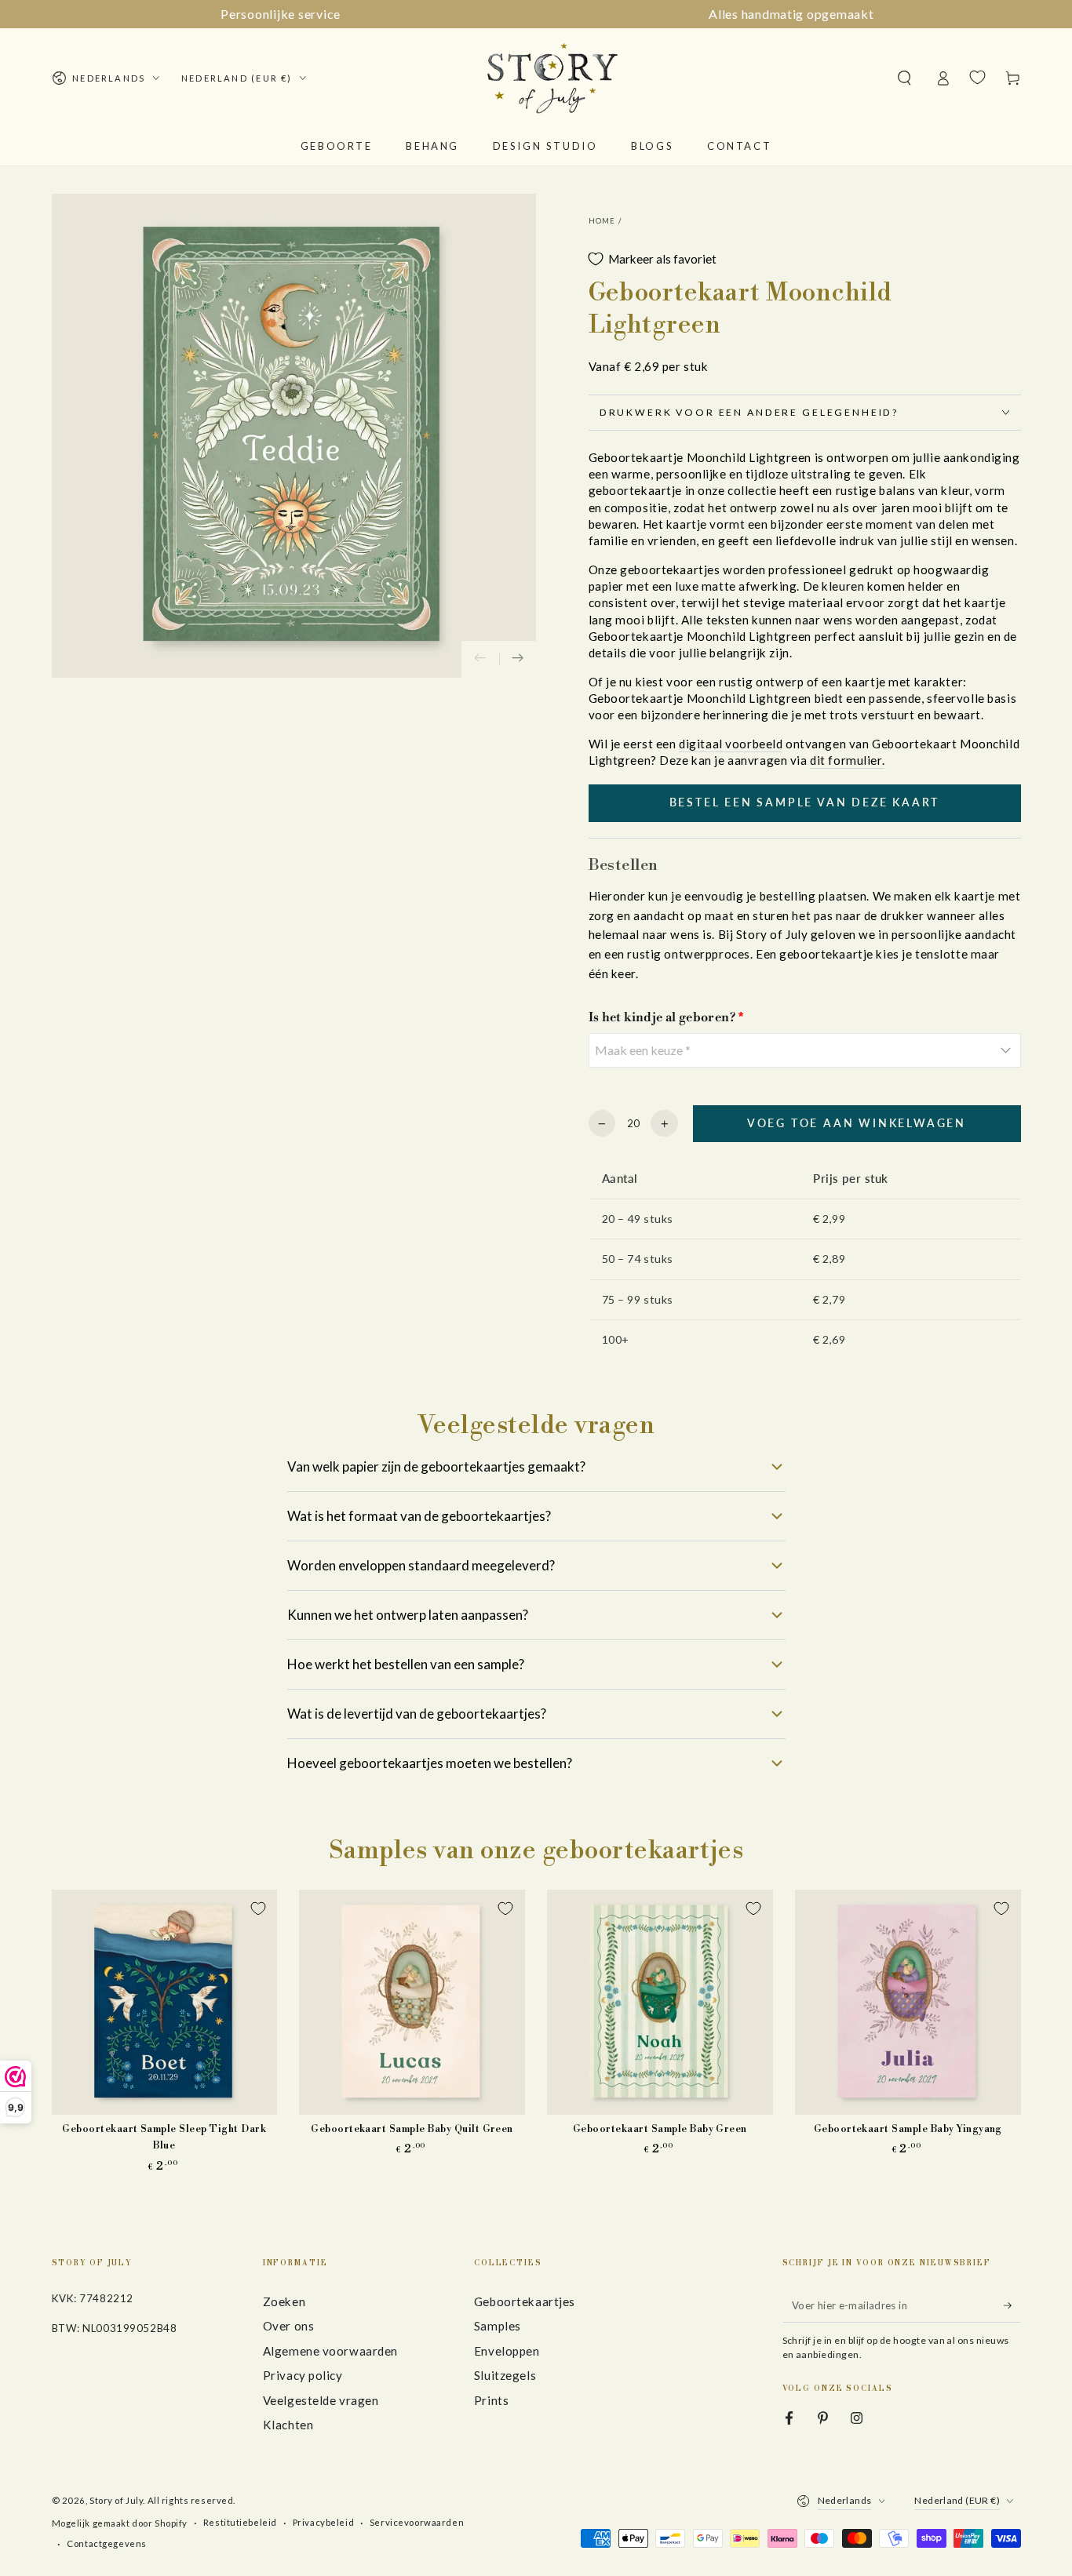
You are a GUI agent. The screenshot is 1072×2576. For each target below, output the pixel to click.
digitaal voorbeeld (731, 744)
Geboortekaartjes (525, 2301)
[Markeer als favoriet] (258, 1908)
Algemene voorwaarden (330, 2351)
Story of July (116, 2500)
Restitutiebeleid (240, 2522)
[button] (904, 78)
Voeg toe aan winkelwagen (857, 1123)
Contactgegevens (107, 2543)
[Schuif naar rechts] (518, 660)
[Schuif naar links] (480, 660)
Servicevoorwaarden (417, 2522)
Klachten (288, 2425)
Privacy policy (303, 2375)
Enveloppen (507, 2351)
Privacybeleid (323, 2522)
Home (602, 221)
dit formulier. (847, 760)
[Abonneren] (1012, 2305)
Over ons (289, 2326)
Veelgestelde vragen (321, 2400)
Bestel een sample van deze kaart (805, 802)
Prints (491, 2400)
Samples (498, 2326)
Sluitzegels (505, 2375)
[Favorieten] (977, 78)
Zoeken (284, 2301)
